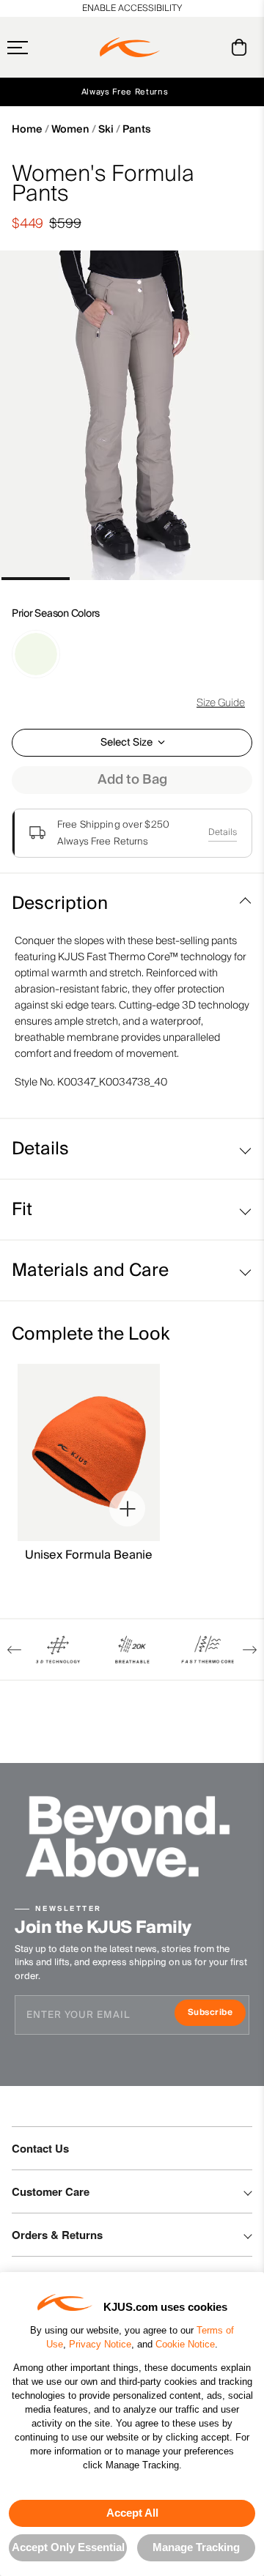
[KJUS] (130, 48)
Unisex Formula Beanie (89, 1555)
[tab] (242, 47)
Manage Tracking (196, 2547)
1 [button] (36, 579)
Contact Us (40, 2148)
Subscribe (217, 2014)
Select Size (126, 743)
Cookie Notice (185, 2344)
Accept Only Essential (68, 2547)
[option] (132, 415)
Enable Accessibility (132, 8)
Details (223, 832)
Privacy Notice (100, 2344)
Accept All (132, 2513)
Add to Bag (132, 780)
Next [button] (250, 1650)
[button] (46, 48)
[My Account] (209, 47)
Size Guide (221, 703)
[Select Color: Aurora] (36, 654)
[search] (180, 48)
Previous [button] (14, 1650)
